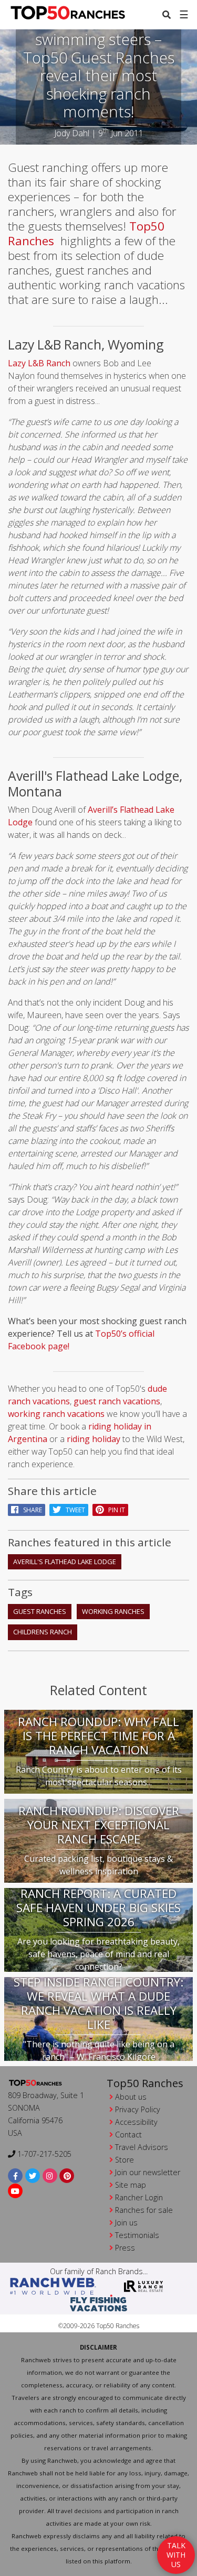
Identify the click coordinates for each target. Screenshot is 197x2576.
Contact (128, 2135)
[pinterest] (67, 2176)
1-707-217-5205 (43, 2154)
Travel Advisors (142, 2147)
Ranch (57, 363)
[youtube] (15, 2191)
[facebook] (15, 2176)
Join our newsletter (148, 2172)
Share (30, 1510)
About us (131, 2097)
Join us (126, 2223)
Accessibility (136, 2122)
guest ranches (40, 1611)
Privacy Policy (138, 2109)
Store (125, 2160)
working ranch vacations (56, 1414)
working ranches (113, 1611)
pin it (114, 1510)
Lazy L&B (26, 363)
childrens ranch (43, 1632)
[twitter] (33, 2176)
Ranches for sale (144, 2210)
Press (125, 2248)
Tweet (73, 1510)
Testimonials (137, 2235)
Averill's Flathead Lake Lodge (65, 1562)
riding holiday (94, 1439)
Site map (131, 2185)
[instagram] (50, 2176)
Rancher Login (139, 2197)
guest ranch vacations (117, 1401)
